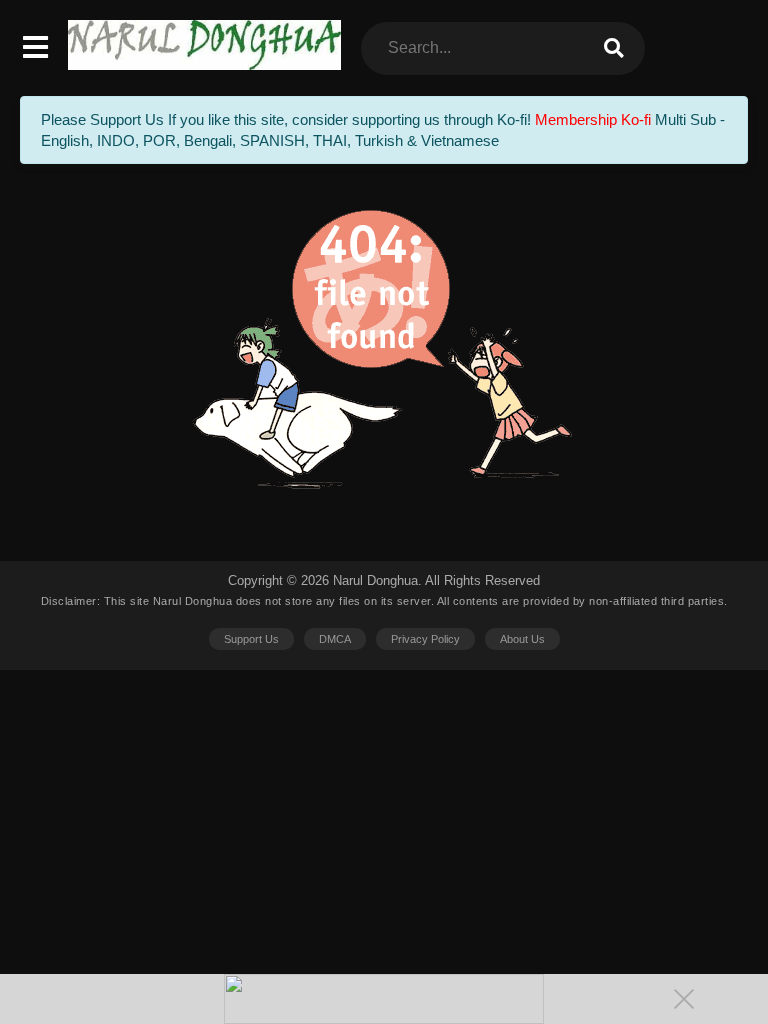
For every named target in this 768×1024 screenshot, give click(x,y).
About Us (522, 639)
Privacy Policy (425, 639)
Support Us (251, 639)
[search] (614, 48)
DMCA (335, 639)
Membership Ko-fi (593, 119)
